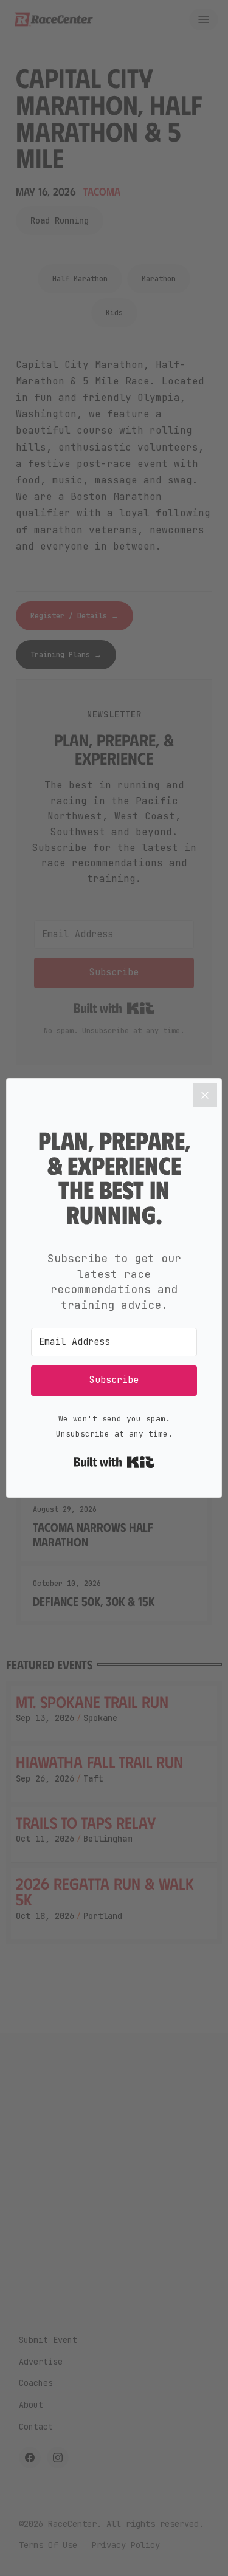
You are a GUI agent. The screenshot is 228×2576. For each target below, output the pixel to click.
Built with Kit (114, 1462)
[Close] (205, 1095)
